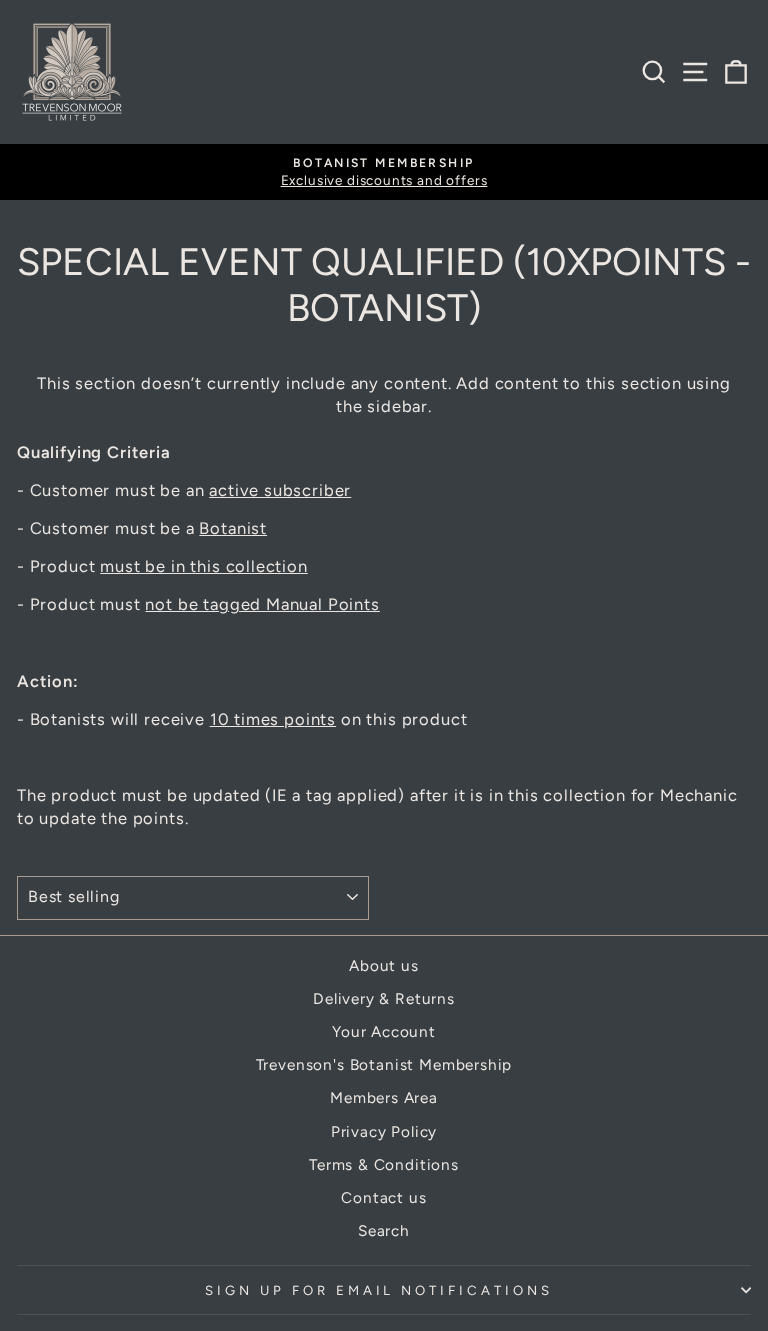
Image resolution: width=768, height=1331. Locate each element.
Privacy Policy (384, 1131)
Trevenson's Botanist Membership (384, 1064)
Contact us (383, 1197)
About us (384, 965)
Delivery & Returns (384, 998)
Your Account (384, 1031)
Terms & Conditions (384, 1164)
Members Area (384, 1097)
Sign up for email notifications (379, 1290)
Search (384, 1230)
